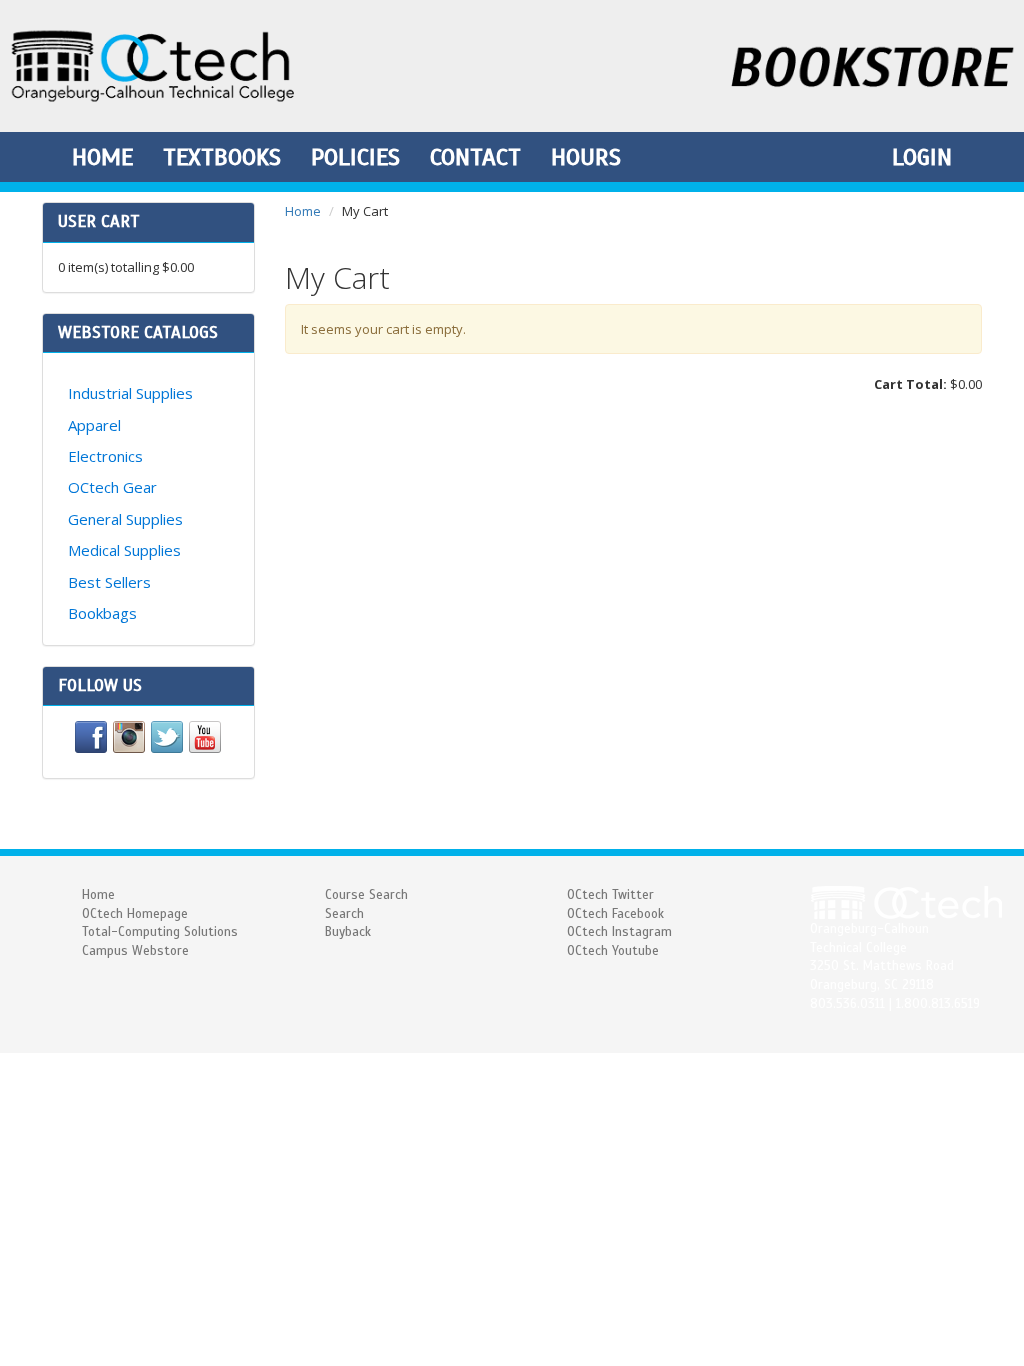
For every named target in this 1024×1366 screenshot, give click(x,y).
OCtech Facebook (615, 914)
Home (303, 211)
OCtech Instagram (619, 932)
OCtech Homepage (135, 914)
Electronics (105, 456)
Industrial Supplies (130, 393)
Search (344, 914)
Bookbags (102, 613)
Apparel (94, 425)
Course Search (366, 895)
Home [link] (102, 157)
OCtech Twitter (610, 895)
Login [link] (922, 157)
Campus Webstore (135, 951)
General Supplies (125, 519)
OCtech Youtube (613, 951)
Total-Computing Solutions (160, 932)
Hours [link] (586, 157)
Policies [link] (355, 157)
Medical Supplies (124, 550)
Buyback (348, 932)
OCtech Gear (112, 487)
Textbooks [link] (222, 157)
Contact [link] (475, 157)
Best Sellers (109, 582)
